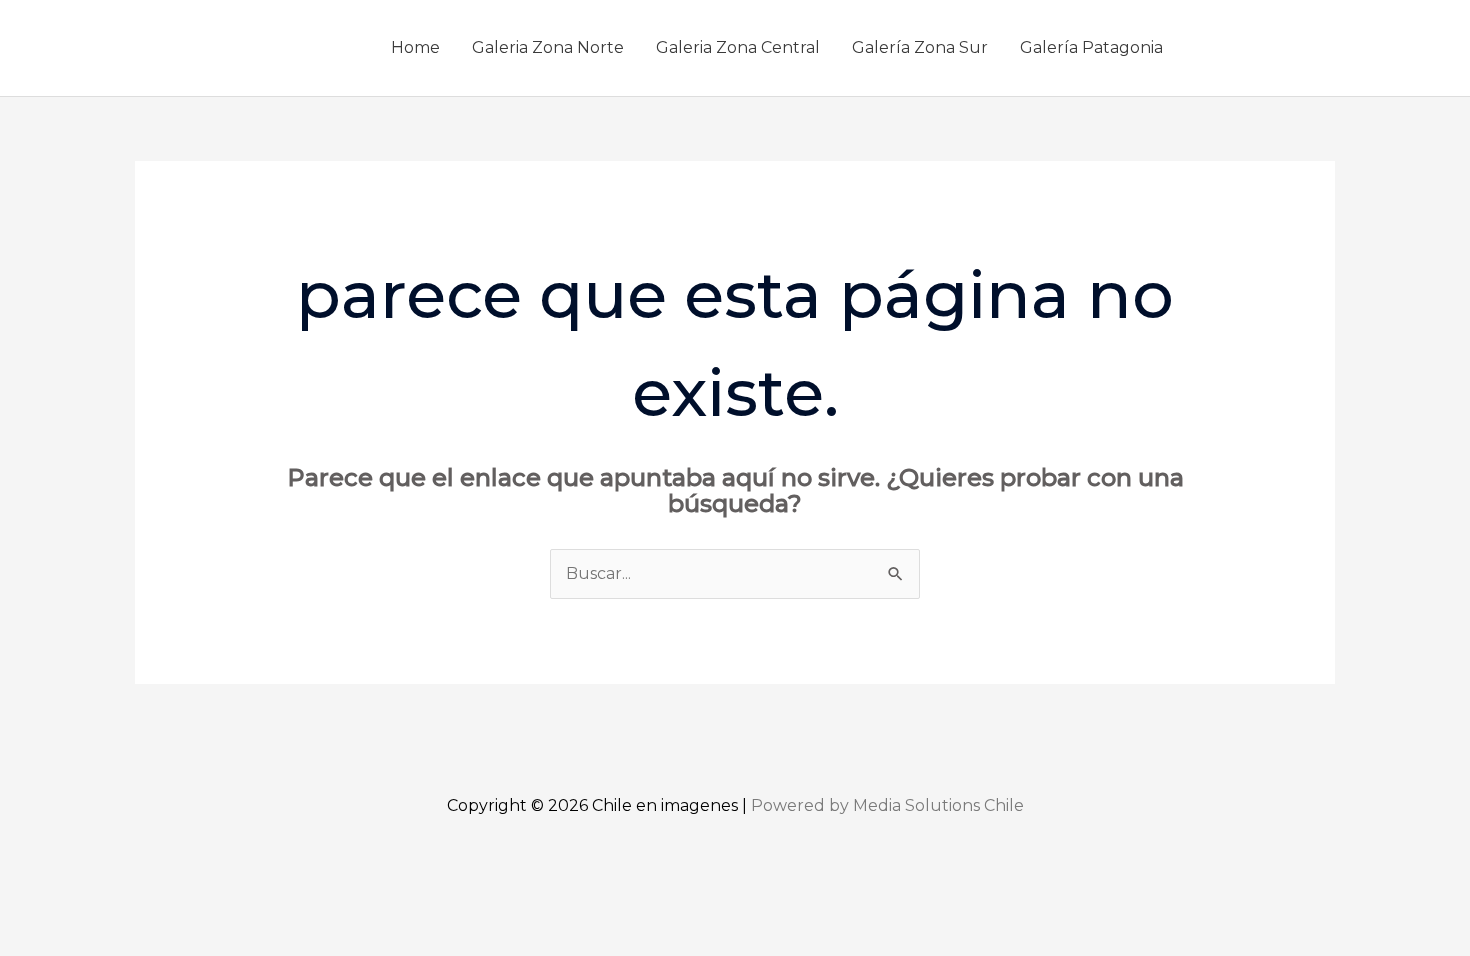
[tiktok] (1306, 44)
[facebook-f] (1216, 44)
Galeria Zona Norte (548, 47)
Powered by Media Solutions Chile (887, 805)
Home (415, 47)
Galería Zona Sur (920, 47)
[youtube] (1276, 44)
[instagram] (1246, 44)
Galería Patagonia (1091, 47)
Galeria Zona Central (738, 47)
